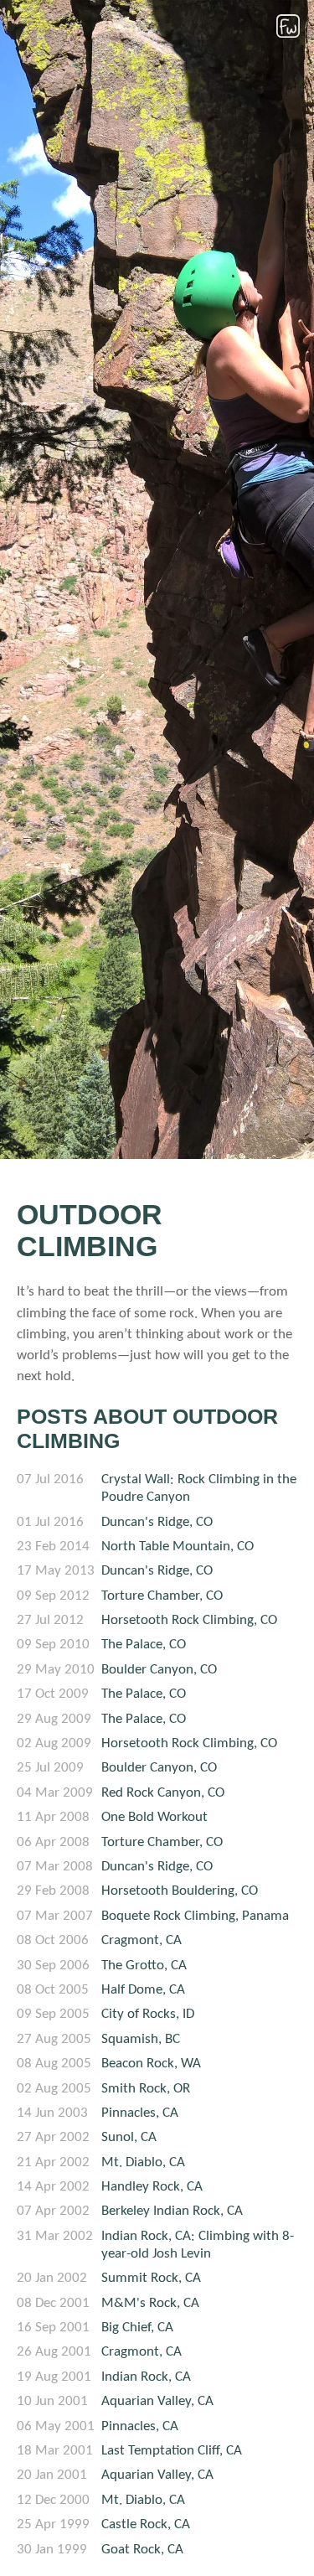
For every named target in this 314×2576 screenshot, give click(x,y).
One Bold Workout (154, 1817)
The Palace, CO (144, 1645)
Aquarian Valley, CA (157, 2401)
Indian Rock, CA (146, 2377)
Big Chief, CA (137, 2328)
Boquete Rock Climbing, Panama (195, 1916)
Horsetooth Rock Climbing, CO (189, 1620)
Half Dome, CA (143, 1990)
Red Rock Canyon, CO (163, 1793)
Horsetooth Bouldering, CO (180, 1891)
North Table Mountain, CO (178, 1547)
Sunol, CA (129, 2137)
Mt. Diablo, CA (143, 2162)
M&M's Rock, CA (150, 2303)
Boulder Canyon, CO (159, 1670)
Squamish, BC (141, 2039)
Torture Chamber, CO (162, 1596)
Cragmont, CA (142, 1940)
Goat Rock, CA (142, 2550)
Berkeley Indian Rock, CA (172, 2211)
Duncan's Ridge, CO (157, 1522)
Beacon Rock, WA (151, 2064)
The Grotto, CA (144, 1966)
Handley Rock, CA (152, 2187)
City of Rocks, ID (148, 2014)
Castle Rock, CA (146, 2524)
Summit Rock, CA (151, 2278)
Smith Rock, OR (146, 2089)
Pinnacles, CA (140, 2113)
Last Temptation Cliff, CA (172, 2451)
